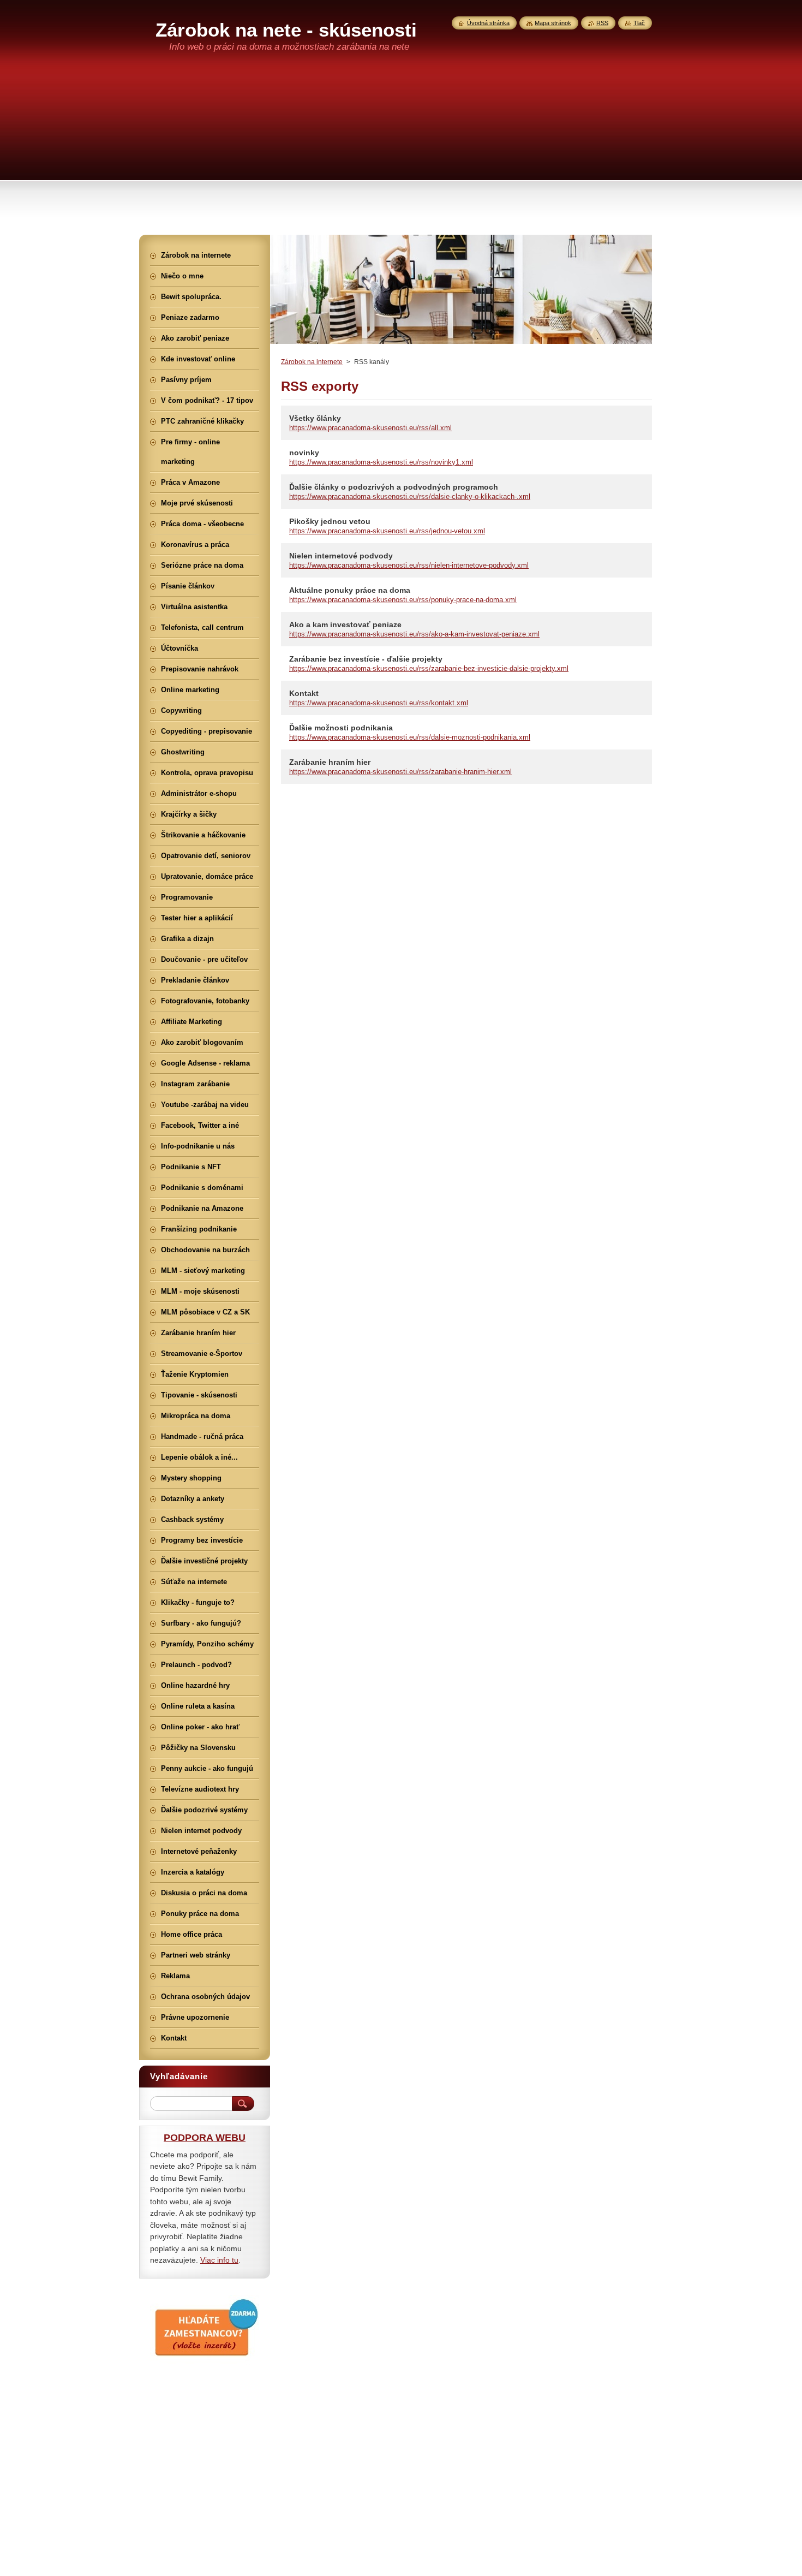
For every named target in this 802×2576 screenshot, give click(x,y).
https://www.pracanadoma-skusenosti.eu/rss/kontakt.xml (379, 703)
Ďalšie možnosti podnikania (341, 728)
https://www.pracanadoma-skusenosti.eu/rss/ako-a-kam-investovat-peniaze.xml (414, 634)
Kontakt (304, 693)
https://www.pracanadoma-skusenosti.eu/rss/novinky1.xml (381, 462)
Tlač (639, 23)
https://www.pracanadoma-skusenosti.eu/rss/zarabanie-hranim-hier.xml (400, 772)
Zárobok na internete (312, 362)
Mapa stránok (553, 23)
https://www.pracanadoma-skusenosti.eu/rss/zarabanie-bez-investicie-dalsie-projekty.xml (429, 668)
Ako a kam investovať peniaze (345, 624)
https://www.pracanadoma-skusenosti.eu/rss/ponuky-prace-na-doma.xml (403, 600)
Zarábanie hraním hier (330, 762)
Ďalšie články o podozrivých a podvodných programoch (394, 487)
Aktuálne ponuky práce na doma (350, 590)
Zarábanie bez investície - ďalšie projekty (366, 659)
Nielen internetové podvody (341, 556)
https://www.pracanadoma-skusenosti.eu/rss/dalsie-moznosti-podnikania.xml (410, 737)
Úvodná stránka (488, 23)
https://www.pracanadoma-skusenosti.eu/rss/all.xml (370, 428)
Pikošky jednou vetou (330, 521)
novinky (304, 453)
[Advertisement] (401, 153)
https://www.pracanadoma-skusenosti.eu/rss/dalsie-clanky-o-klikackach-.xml (410, 496)
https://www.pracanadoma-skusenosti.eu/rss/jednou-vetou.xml (387, 531)
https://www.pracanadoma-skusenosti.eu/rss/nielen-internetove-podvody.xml (409, 565)
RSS (602, 23)
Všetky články (315, 418)
